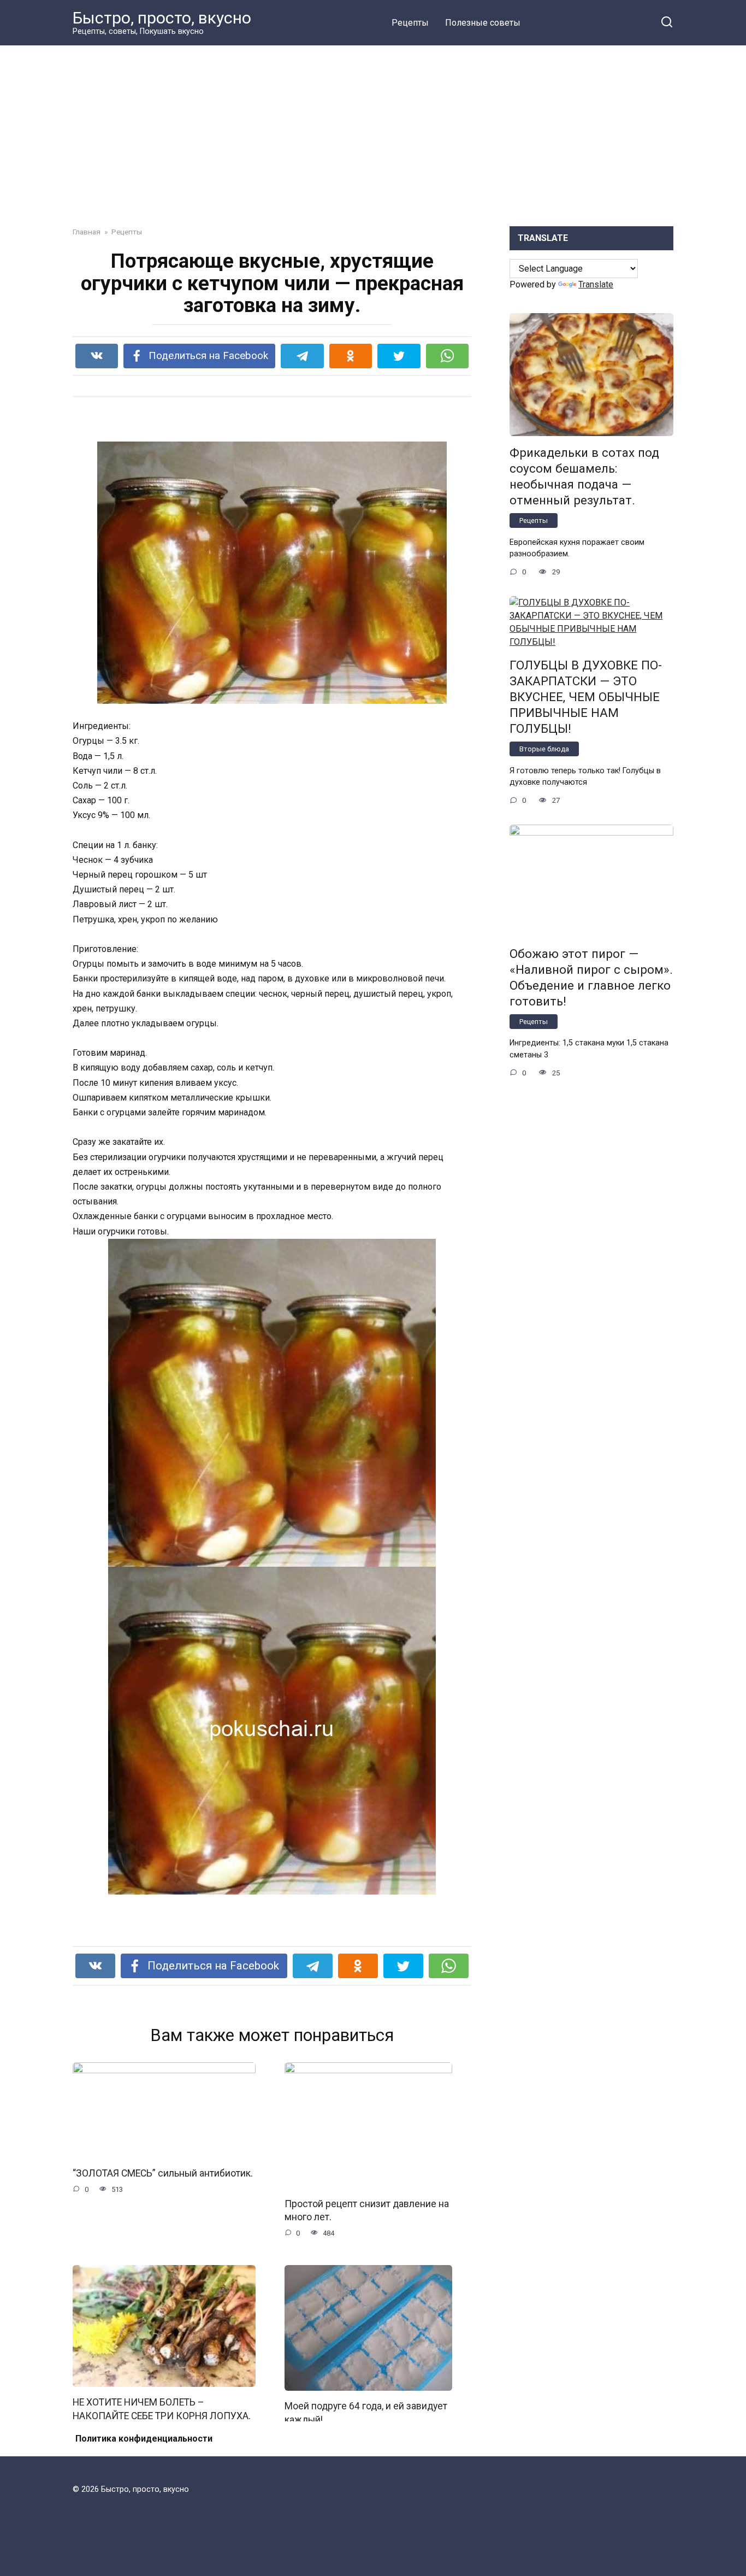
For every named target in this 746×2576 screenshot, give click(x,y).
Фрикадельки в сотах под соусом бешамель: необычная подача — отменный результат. (584, 476)
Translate (596, 284)
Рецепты (410, 23)
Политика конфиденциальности (144, 2439)
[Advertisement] (373, 128)
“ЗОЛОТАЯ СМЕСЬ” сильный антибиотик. (163, 2173)
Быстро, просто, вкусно (162, 18)
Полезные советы (483, 23)
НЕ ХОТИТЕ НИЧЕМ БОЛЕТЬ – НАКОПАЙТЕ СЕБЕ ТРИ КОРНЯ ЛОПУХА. (162, 2409)
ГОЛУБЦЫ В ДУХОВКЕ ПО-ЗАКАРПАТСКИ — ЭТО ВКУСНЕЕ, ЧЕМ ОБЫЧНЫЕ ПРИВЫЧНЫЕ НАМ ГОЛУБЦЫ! (586, 697)
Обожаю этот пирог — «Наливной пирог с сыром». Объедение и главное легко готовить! (591, 977)
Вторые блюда (544, 749)
